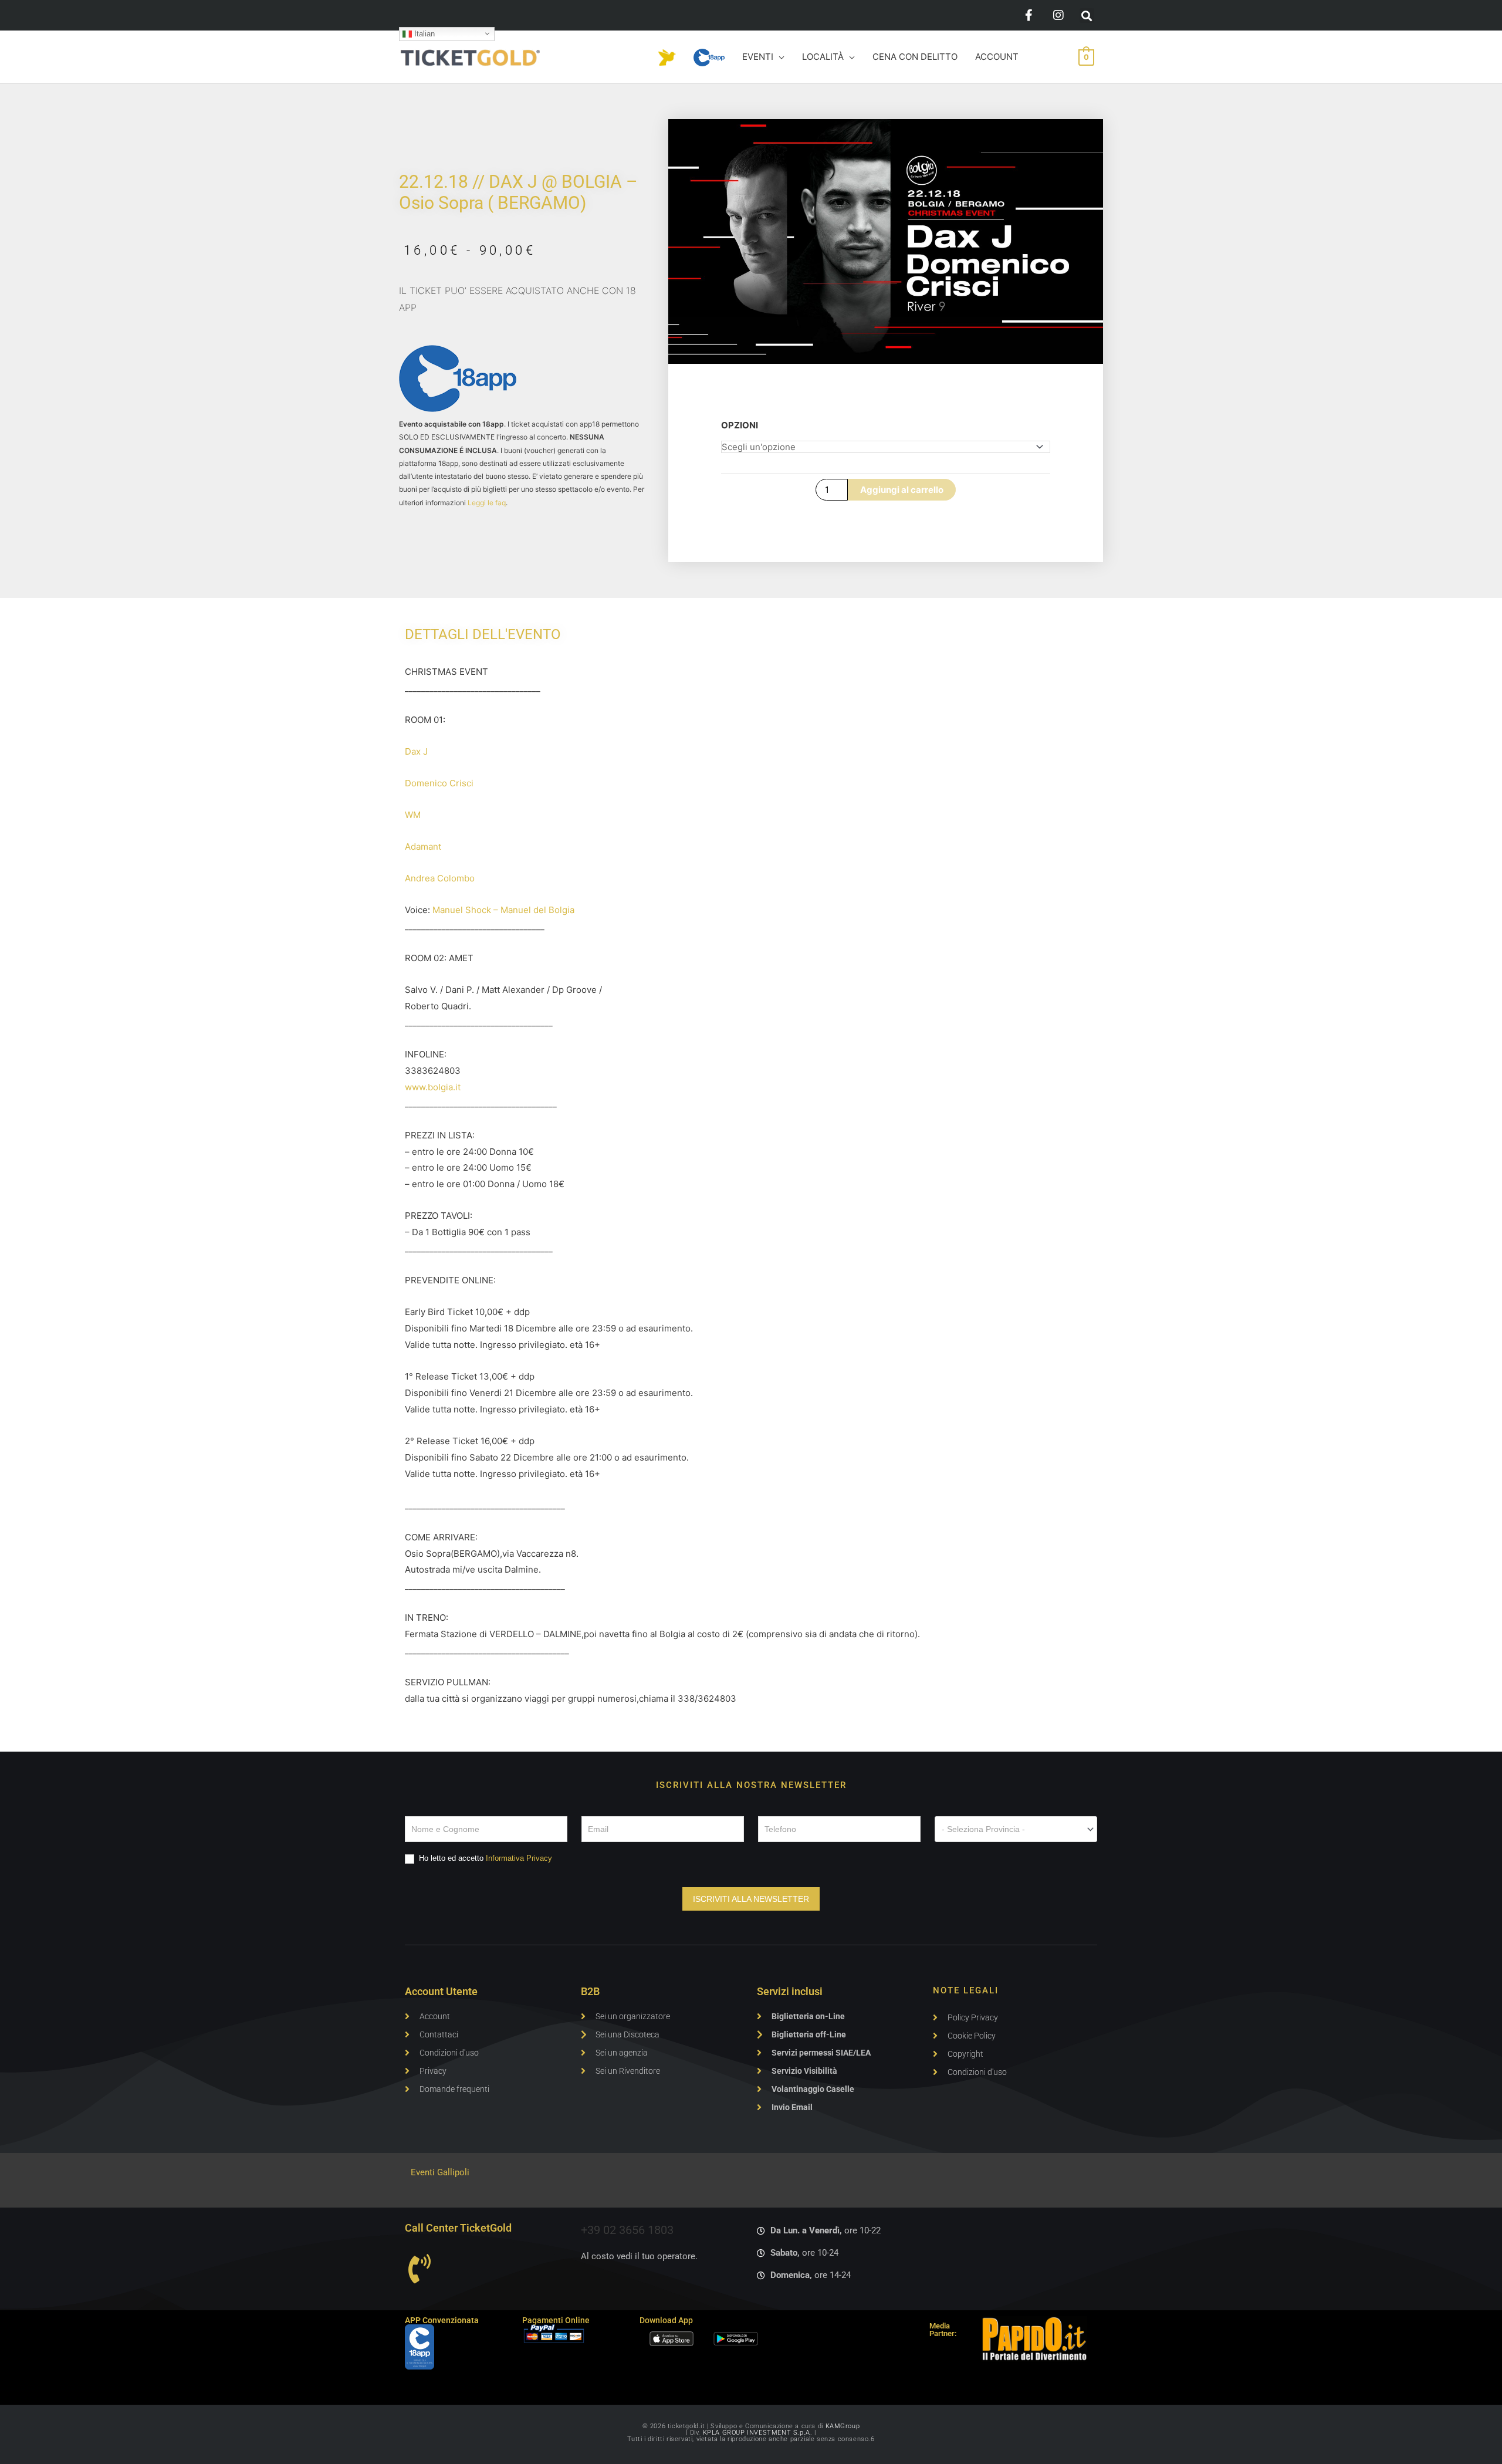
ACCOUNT (997, 57)
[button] (1087, 16)
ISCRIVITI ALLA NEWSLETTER (751, 1899)
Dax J (416, 751)
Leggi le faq (487, 503)
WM (413, 815)
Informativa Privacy (519, 1858)
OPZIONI (740, 425)
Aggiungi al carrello (902, 490)
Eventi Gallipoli (440, 2172)
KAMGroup (843, 2426)
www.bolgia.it (433, 1087)
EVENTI (758, 57)
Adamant (423, 846)
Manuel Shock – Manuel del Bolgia (503, 910)
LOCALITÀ (823, 57)
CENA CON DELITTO (915, 57)
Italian (423, 33)
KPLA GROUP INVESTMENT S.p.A (757, 2433)
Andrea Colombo (440, 878)
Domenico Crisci (439, 783)
